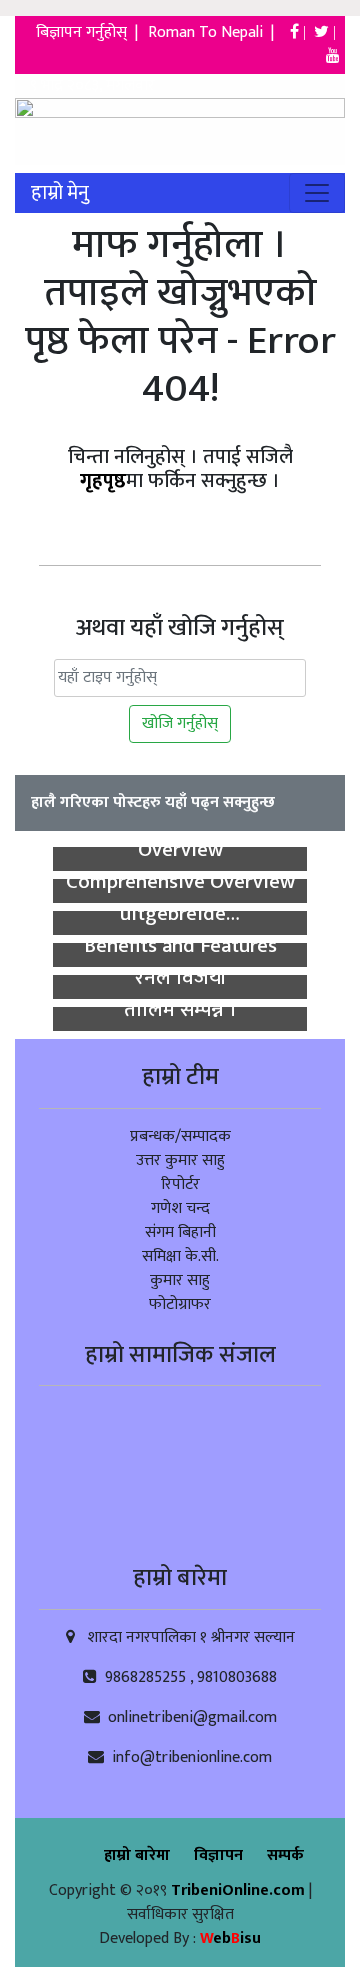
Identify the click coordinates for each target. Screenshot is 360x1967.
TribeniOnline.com (240, 1890)
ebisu (230, 1938)
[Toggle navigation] (317, 193)
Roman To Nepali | (217, 32)
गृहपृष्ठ (103, 481)
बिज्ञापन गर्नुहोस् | (89, 32)
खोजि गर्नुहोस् (180, 723)
